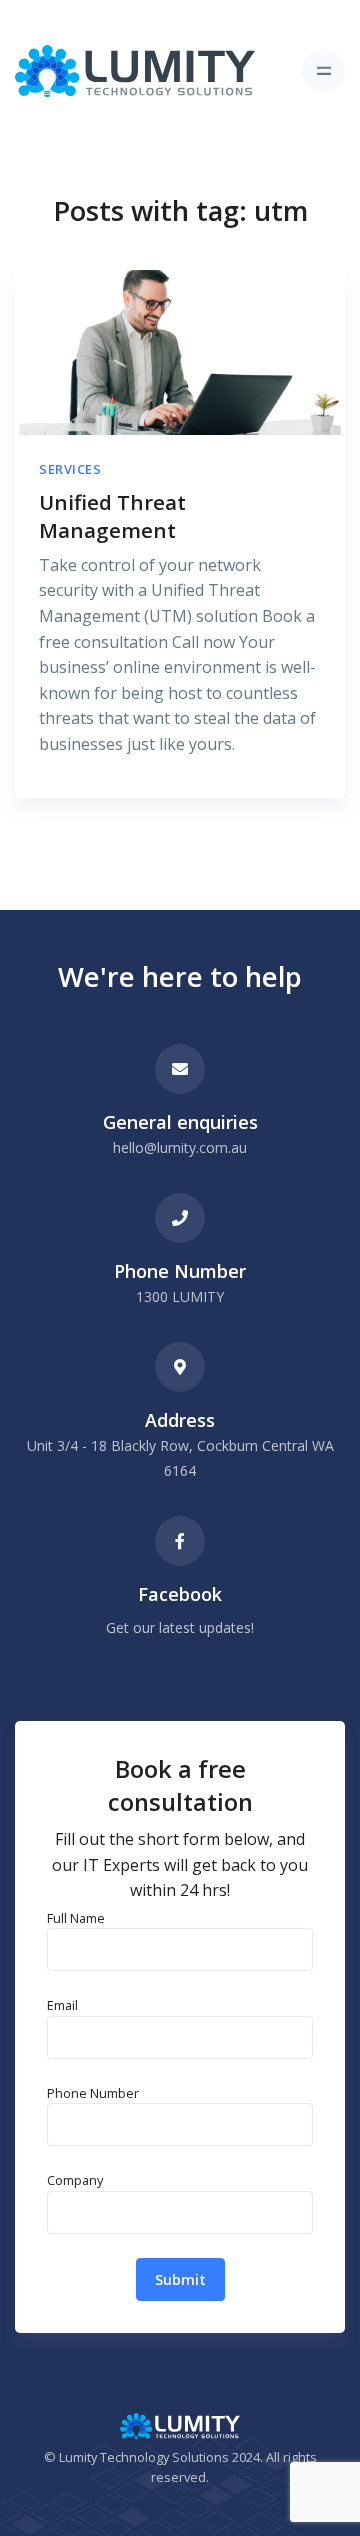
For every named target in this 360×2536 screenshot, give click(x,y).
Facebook (180, 1594)
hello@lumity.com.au (180, 1147)
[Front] (135, 70)
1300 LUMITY (180, 1296)
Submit (180, 2279)
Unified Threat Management (112, 516)
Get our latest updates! (180, 1627)
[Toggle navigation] (323, 70)
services (70, 469)
